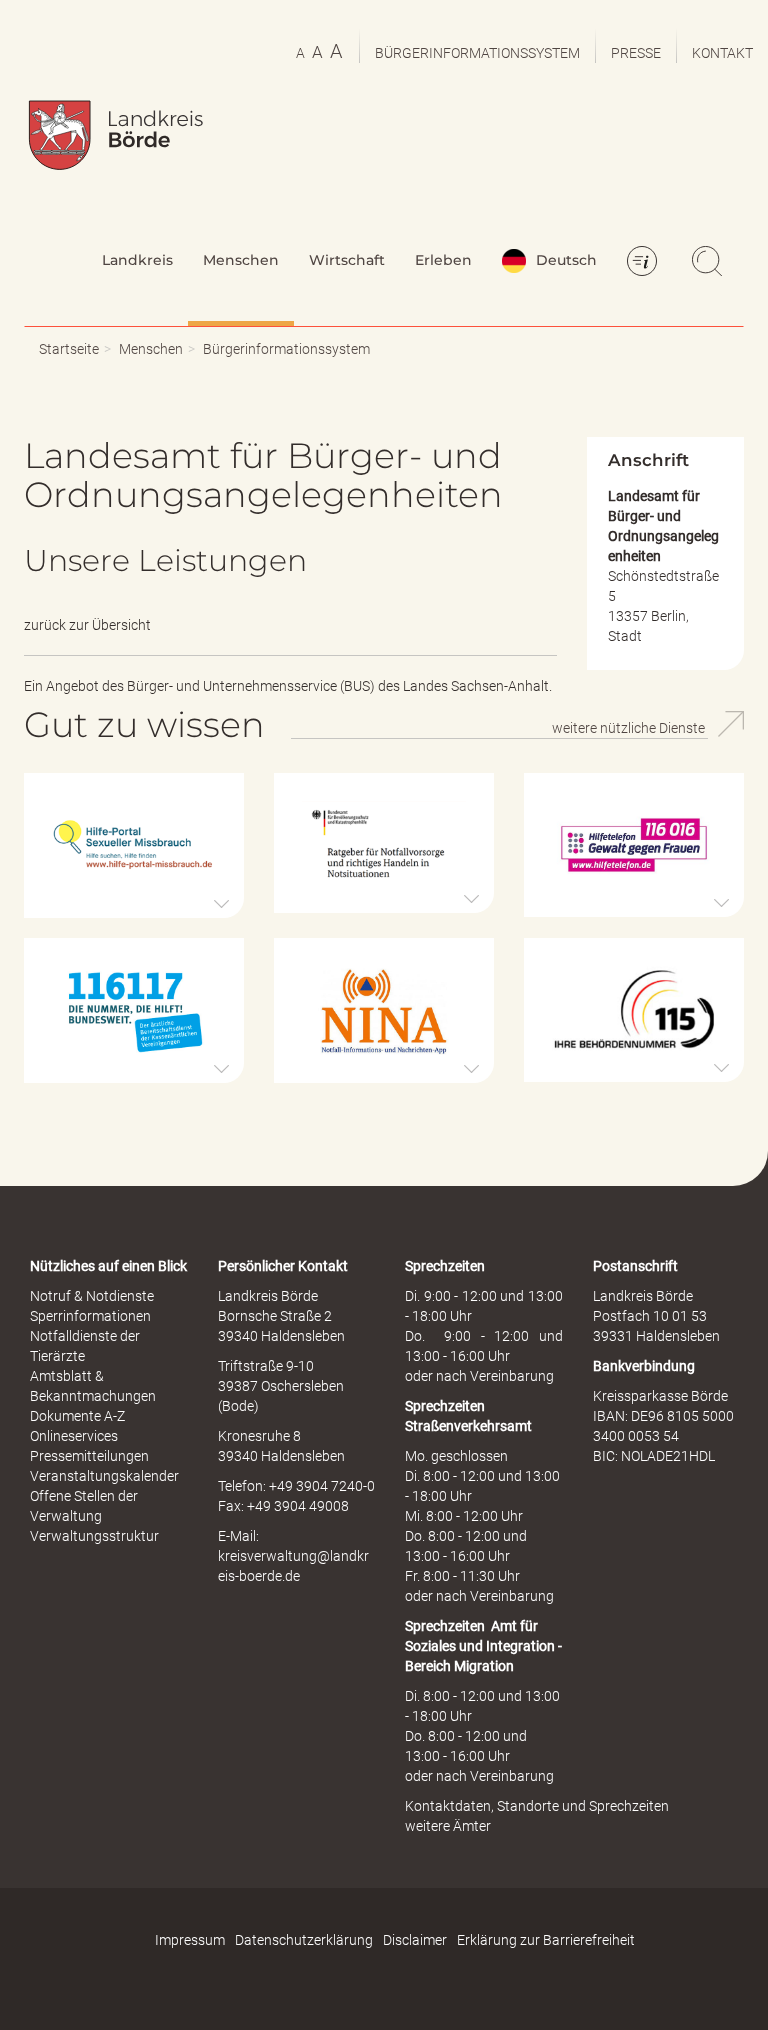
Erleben (443, 260)
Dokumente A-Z (77, 1416)
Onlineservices (74, 1436)
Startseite (69, 349)
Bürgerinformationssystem (477, 53)
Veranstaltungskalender (104, 1476)
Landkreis (137, 260)
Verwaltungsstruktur (94, 1536)
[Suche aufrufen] (710, 263)
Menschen (241, 260)
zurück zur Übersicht (87, 625)
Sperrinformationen (90, 1316)
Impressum (190, 1940)
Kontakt (722, 53)
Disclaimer (415, 1940)
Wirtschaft (347, 260)
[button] (134, 846)
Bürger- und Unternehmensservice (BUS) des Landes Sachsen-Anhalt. (339, 686)
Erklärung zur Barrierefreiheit (546, 1940)
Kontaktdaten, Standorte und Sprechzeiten (537, 1806)
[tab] (134, 846)
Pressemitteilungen (89, 1456)
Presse (636, 53)
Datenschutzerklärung (304, 1940)
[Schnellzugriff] (645, 263)
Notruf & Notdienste (92, 1296)
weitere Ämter (448, 1826)
